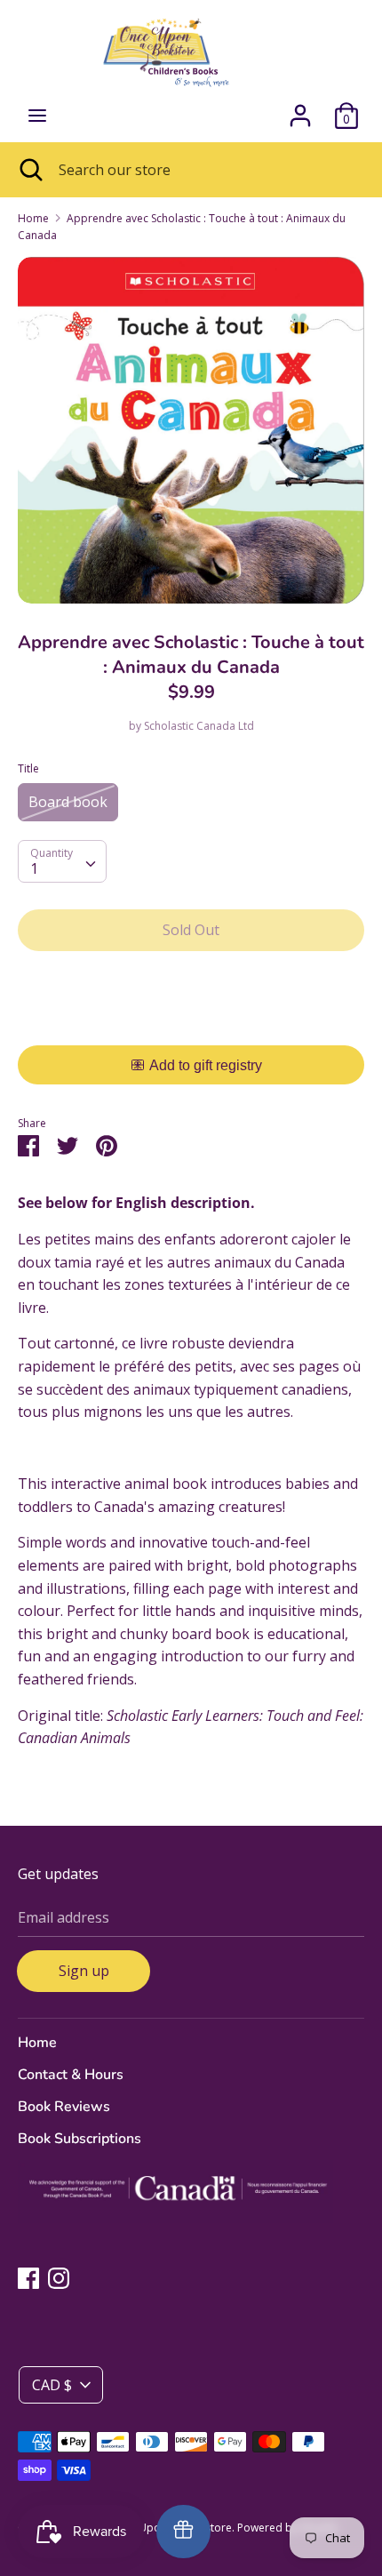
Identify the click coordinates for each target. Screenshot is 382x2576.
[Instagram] (59, 2277)
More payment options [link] (191, 1026)
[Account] (300, 108)
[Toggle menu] (37, 116)
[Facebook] (28, 2277)
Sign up (84, 1971)
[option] (191, 430)
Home (37, 2043)
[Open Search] (29, 170)
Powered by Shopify (287, 2528)
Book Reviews (64, 2107)
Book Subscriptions (80, 2139)
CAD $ (52, 2385)
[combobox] (62, 861)
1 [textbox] (34, 868)
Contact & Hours (71, 2075)
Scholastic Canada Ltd (199, 726)
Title (28, 768)
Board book (68, 802)
